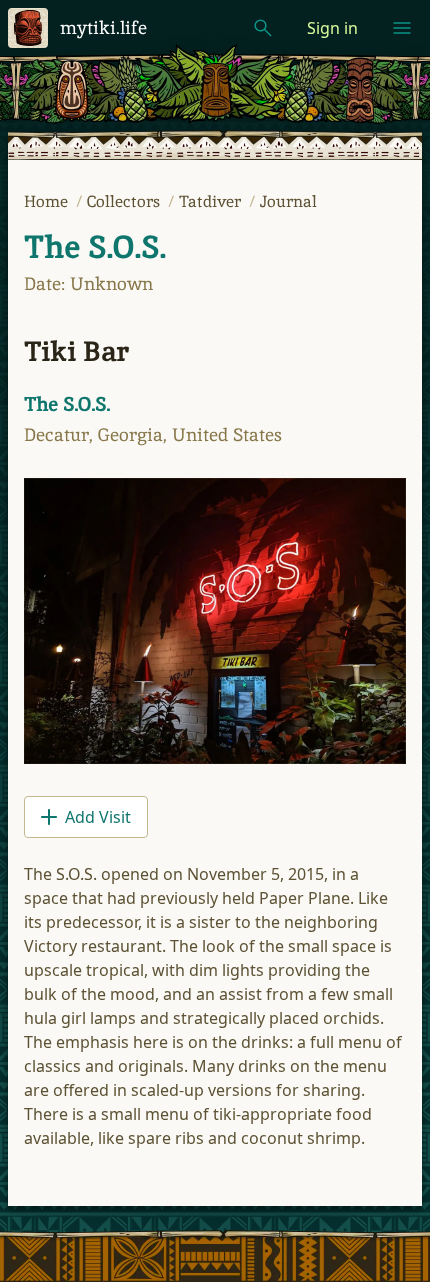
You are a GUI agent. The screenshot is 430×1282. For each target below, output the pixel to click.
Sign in (332, 28)
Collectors (125, 201)
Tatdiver (212, 201)
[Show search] (263, 28)
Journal (288, 201)
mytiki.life (103, 27)
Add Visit (98, 817)
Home (48, 201)
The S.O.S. (95, 247)
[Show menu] (402, 28)
